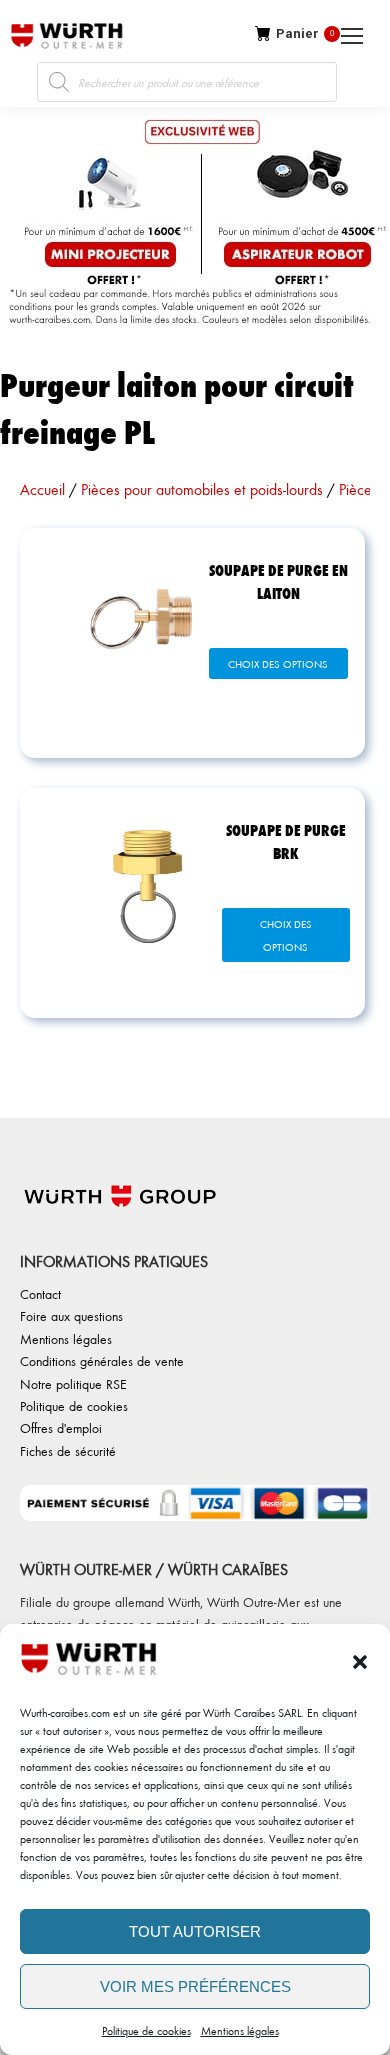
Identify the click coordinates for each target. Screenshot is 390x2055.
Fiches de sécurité (68, 1450)
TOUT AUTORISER (195, 1931)
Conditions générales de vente (102, 1360)
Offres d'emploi (61, 1427)
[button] (360, 1662)
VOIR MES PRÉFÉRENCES (195, 1986)
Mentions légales (240, 2030)
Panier (305, 33)
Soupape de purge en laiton (278, 581)
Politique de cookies (146, 2030)
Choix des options (278, 664)
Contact (40, 1293)
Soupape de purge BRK (286, 841)
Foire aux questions (71, 1315)
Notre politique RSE (73, 1383)
